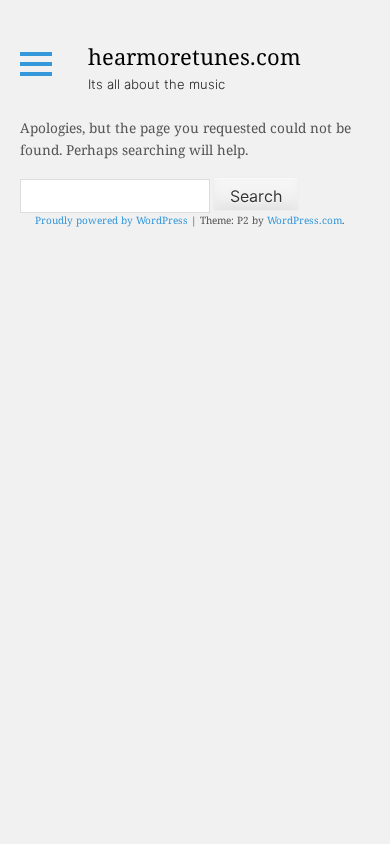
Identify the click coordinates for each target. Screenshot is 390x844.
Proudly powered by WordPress (111, 220)
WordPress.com (304, 220)
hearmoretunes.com (194, 56)
